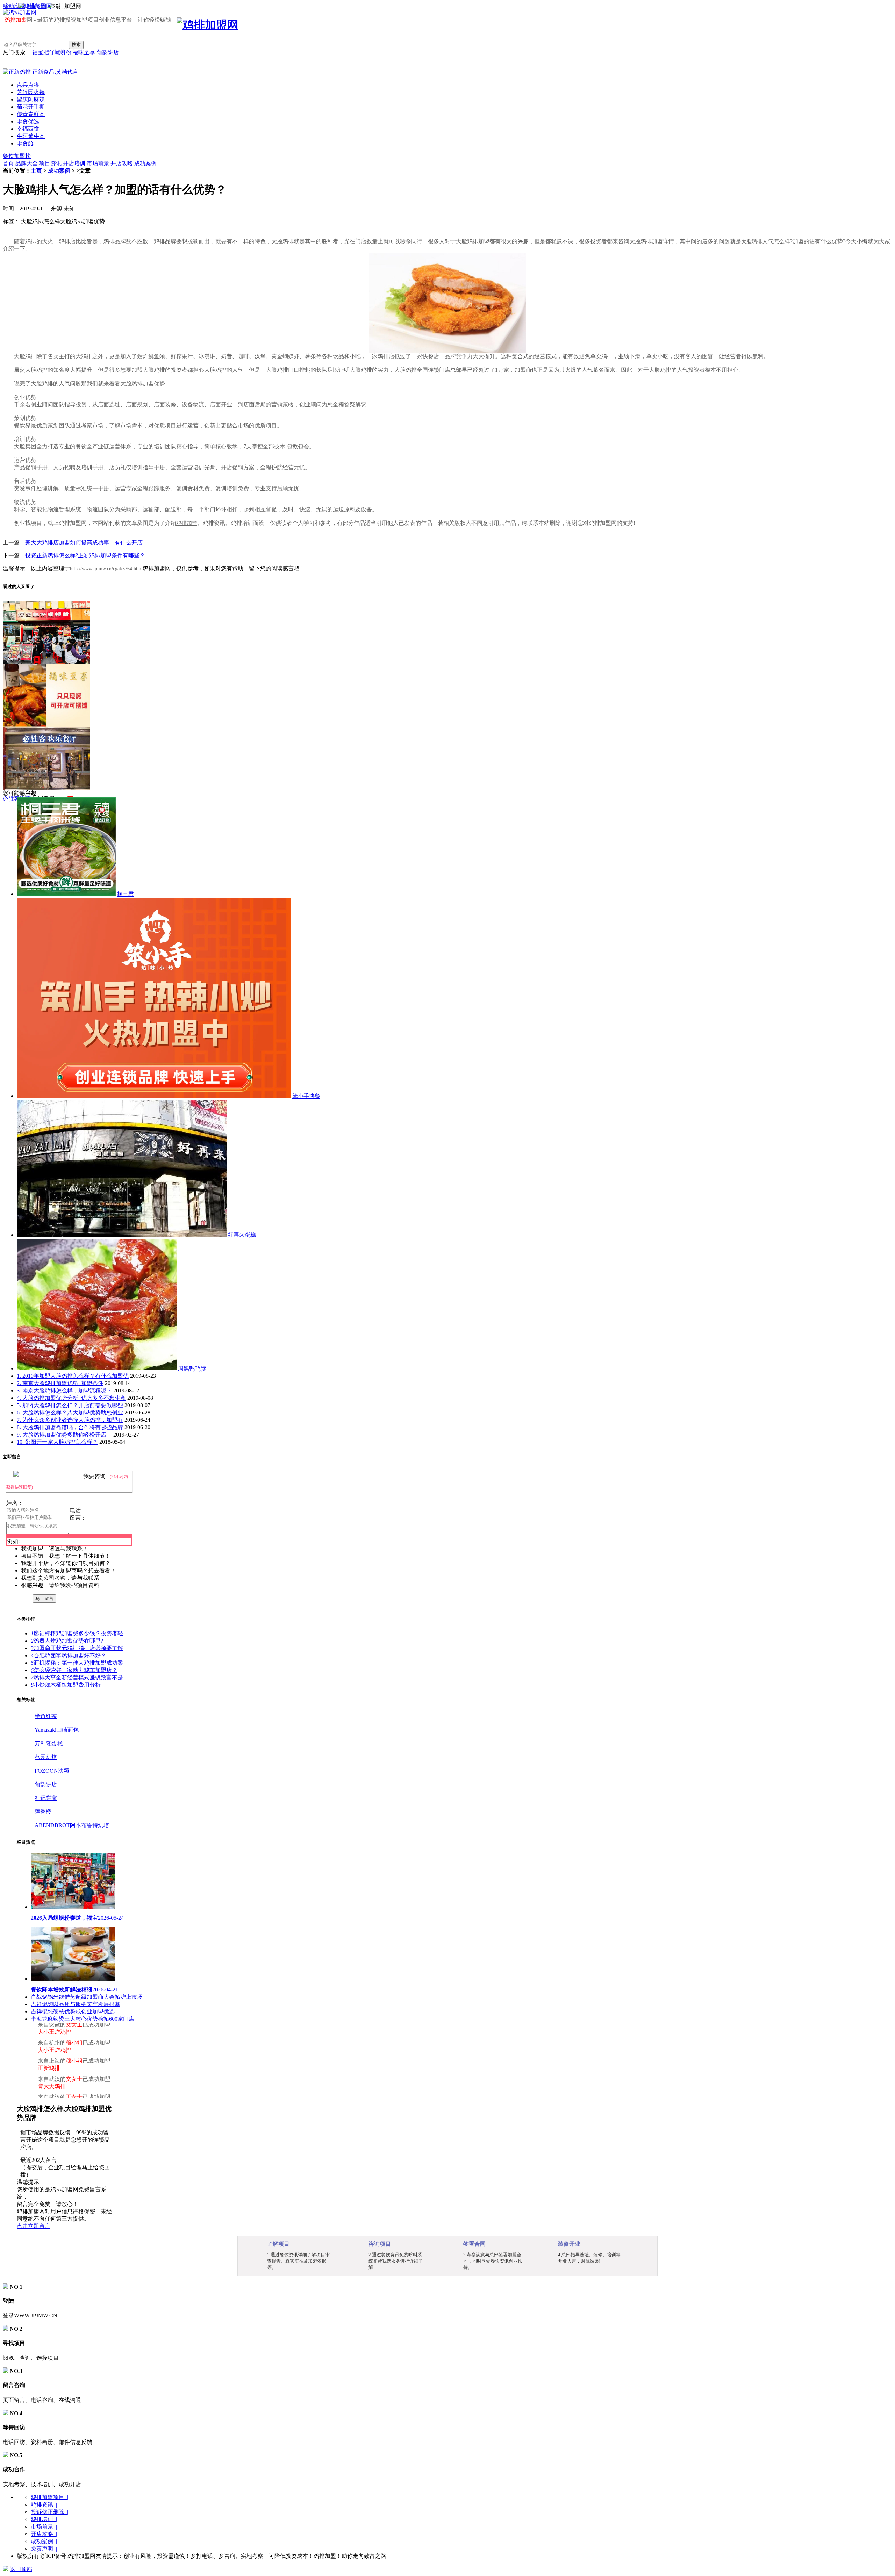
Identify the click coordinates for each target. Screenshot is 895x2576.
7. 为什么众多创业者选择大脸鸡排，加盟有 (70, 1420)
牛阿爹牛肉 (31, 136)
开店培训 (74, 163)
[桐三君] (66, 894)
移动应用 (14, 6)
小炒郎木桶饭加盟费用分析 (66, 1685)
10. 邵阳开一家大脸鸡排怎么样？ (57, 1442)
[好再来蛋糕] (122, 1235)
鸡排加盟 (16, 20)
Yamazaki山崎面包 (57, 1730)
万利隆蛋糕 (49, 1743)
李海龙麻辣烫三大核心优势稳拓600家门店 (83, 2019)
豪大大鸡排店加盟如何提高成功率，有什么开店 (84, 542)
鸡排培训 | (44, 2519)
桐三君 (126, 894)
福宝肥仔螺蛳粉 (52, 52)
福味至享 (84, 52)
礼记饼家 (46, 1798)
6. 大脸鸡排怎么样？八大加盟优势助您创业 (70, 1413)
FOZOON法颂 (52, 1771)
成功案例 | (44, 2541)
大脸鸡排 (752, 241)
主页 (36, 171)
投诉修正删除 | (49, 2512)
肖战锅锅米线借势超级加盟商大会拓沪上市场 (87, 1997)
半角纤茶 (46, 1716)
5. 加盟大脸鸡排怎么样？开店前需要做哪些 (70, 1405)
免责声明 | (44, 2549)
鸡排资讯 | (44, 2505)
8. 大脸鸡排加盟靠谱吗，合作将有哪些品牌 (70, 1427)
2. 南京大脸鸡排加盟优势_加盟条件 (60, 1383)
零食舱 (25, 143)
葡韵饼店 (108, 52)
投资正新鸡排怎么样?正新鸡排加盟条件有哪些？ (85, 555)
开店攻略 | (44, 2534)
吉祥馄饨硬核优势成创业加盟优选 (73, 2011)
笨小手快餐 (306, 1096)
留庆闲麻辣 (31, 99)
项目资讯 (50, 163)
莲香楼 (43, 1812)
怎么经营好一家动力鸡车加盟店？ (74, 1670)
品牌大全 (27, 163)
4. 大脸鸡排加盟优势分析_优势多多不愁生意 (71, 1398)
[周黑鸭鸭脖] (97, 1369)
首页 (8, 163)
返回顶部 (21, 2569)
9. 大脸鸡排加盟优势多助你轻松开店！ (64, 1435)
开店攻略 (122, 163)
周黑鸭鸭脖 (192, 1369)
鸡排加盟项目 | (49, 2497)
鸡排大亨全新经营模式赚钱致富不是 (77, 1677)
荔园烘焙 (46, 1757)
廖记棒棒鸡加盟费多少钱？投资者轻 (77, 1633)
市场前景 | (44, 2527)
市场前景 (98, 163)
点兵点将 (28, 85)
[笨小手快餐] (154, 1096)
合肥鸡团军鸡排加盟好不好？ (69, 1655)
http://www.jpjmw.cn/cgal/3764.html (106, 569)
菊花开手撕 (31, 107)
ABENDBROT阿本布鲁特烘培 (72, 1825)
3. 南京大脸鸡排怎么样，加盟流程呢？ (64, 1391)
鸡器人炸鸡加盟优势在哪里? (67, 1641)
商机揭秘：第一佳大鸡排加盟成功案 (77, 1663)
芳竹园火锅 (31, 92)
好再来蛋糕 (242, 1235)
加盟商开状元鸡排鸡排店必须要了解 (77, 1648)
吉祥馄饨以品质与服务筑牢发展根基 (76, 2004)
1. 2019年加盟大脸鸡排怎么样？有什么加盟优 (73, 1376)
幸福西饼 (28, 129)
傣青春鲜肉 (31, 114)
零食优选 (28, 121)
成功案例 (145, 163)
